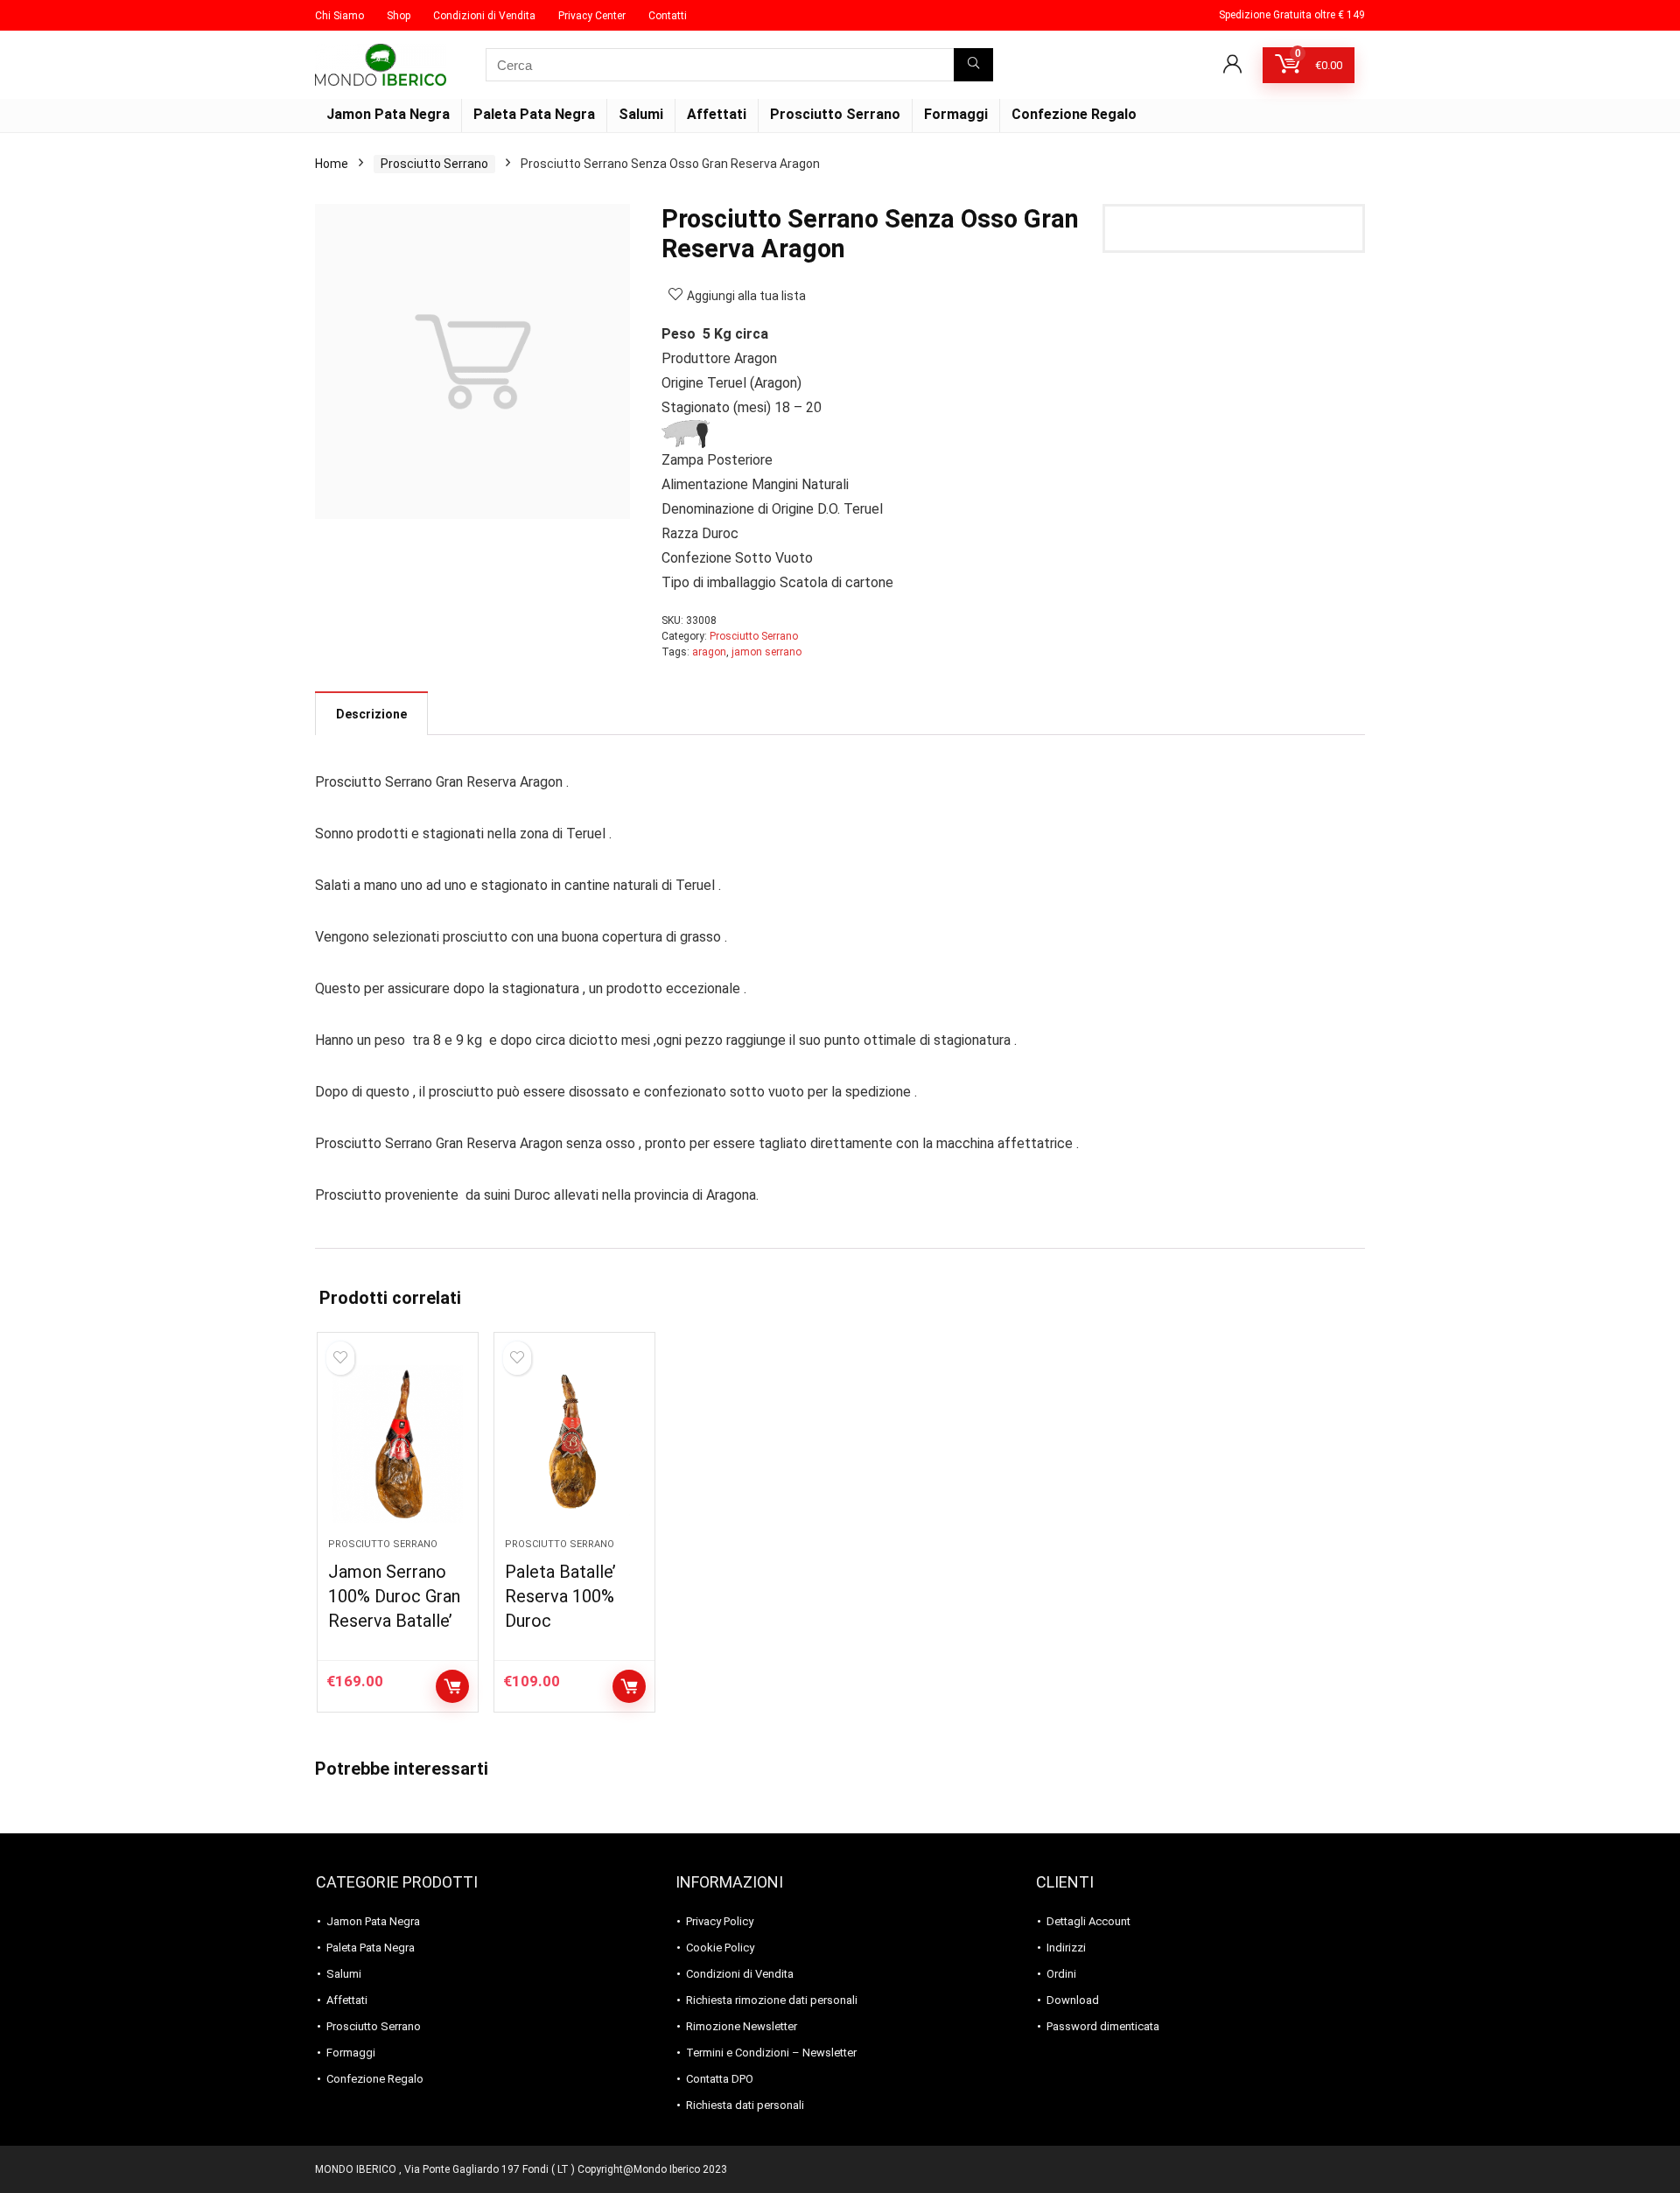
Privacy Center (592, 16)
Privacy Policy (720, 1921)
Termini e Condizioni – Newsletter (771, 2053)
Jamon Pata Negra (388, 114)
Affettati (717, 114)
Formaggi (956, 114)
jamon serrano (766, 652)
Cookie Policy (720, 1948)
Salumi (641, 114)
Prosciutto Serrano (835, 114)
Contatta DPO (720, 2079)
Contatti (668, 16)
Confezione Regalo (1074, 114)
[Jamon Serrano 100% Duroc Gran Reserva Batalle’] (398, 1444)
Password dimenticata (1103, 2026)
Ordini (1061, 1974)
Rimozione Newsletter (742, 2026)
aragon (709, 652)
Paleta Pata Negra (534, 114)
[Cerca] (973, 65)
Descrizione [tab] (371, 714)
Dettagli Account (1088, 1921)
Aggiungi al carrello (452, 1686)
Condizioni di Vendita (484, 16)
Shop (399, 16)
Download (1073, 2000)
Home (332, 164)
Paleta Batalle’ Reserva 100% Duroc (560, 1596)
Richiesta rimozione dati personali (772, 2000)
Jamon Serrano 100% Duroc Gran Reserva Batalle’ (394, 1596)
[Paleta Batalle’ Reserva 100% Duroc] (574, 1444)
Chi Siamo (339, 16)
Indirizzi (1066, 1948)
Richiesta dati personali (745, 2105)
